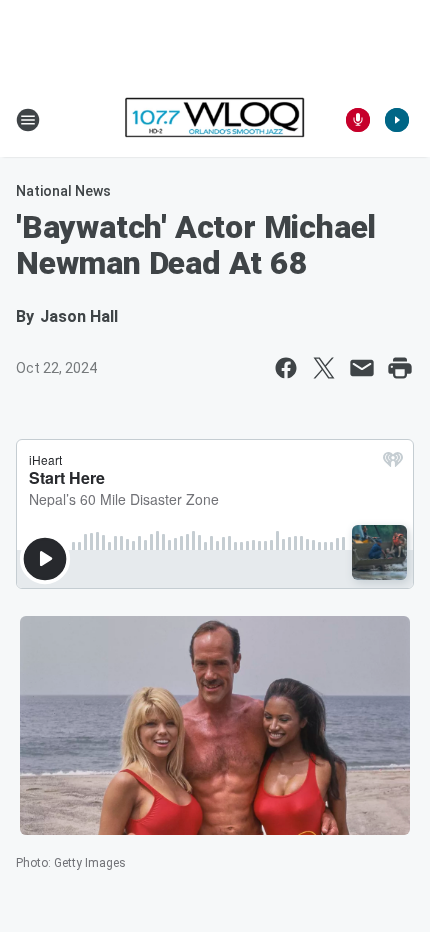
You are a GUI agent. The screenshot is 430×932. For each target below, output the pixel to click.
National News (63, 191)
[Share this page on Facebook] (286, 368)
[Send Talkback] (358, 120)
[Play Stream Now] (397, 120)
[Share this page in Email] (362, 368)
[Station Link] (215, 119)
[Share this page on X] (324, 368)
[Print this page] (400, 368)
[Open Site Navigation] (28, 120)
